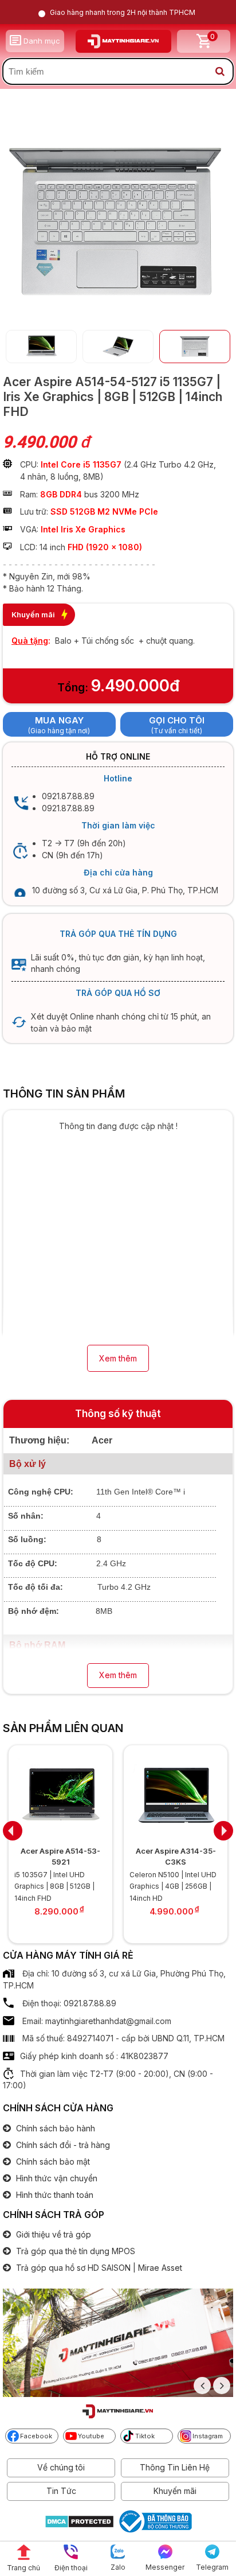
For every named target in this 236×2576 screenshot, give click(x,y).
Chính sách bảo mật (52, 2161)
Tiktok (145, 2436)
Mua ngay (59, 720)
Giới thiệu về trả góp (52, 2234)
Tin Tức (61, 2491)
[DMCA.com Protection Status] (79, 2523)
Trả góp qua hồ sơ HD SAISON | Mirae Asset (98, 2268)
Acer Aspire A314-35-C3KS (176, 1856)
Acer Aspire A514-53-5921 (60, 1856)
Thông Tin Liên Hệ (175, 2467)
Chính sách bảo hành (54, 2128)
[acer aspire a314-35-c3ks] (176, 1794)
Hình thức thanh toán (54, 2195)
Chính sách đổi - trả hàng (62, 2145)
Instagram (208, 2436)
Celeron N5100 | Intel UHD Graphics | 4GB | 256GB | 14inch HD (173, 1886)
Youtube (91, 2436)
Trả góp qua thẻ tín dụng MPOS (74, 2251)
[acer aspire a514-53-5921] (60, 1794)
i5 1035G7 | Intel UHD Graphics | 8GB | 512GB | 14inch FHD (54, 1886)
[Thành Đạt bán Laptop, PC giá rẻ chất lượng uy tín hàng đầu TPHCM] (123, 41)
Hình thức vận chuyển (56, 2178)
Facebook (36, 2436)
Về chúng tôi (61, 2467)
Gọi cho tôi (177, 720)
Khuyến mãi (175, 2491)
